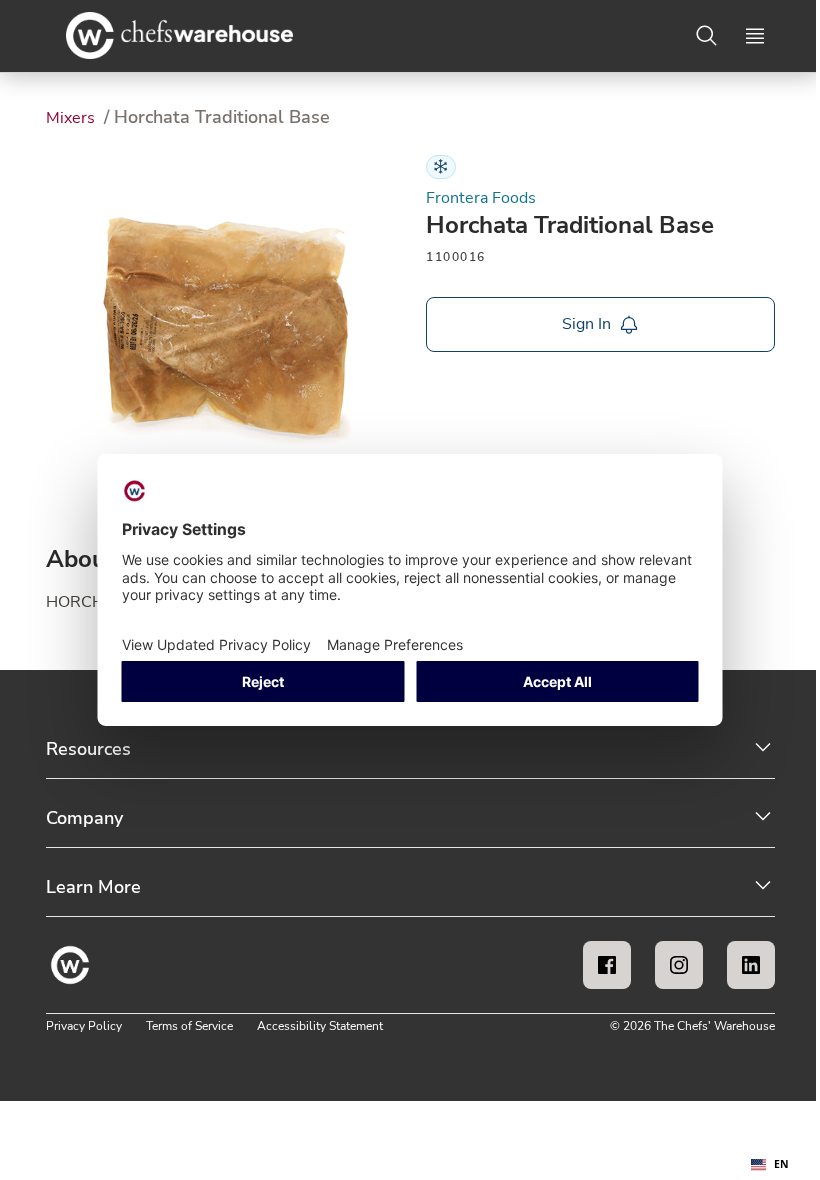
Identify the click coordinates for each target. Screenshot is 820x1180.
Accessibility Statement (320, 1026)
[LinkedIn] (751, 965)
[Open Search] (707, 36)
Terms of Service (189, 1026)
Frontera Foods (481, 198)
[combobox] (770, 1165)
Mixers (72, 118)
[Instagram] (679, 965)
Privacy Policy (84, 1026)
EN (781, 1164)
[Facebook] (607, 965)
